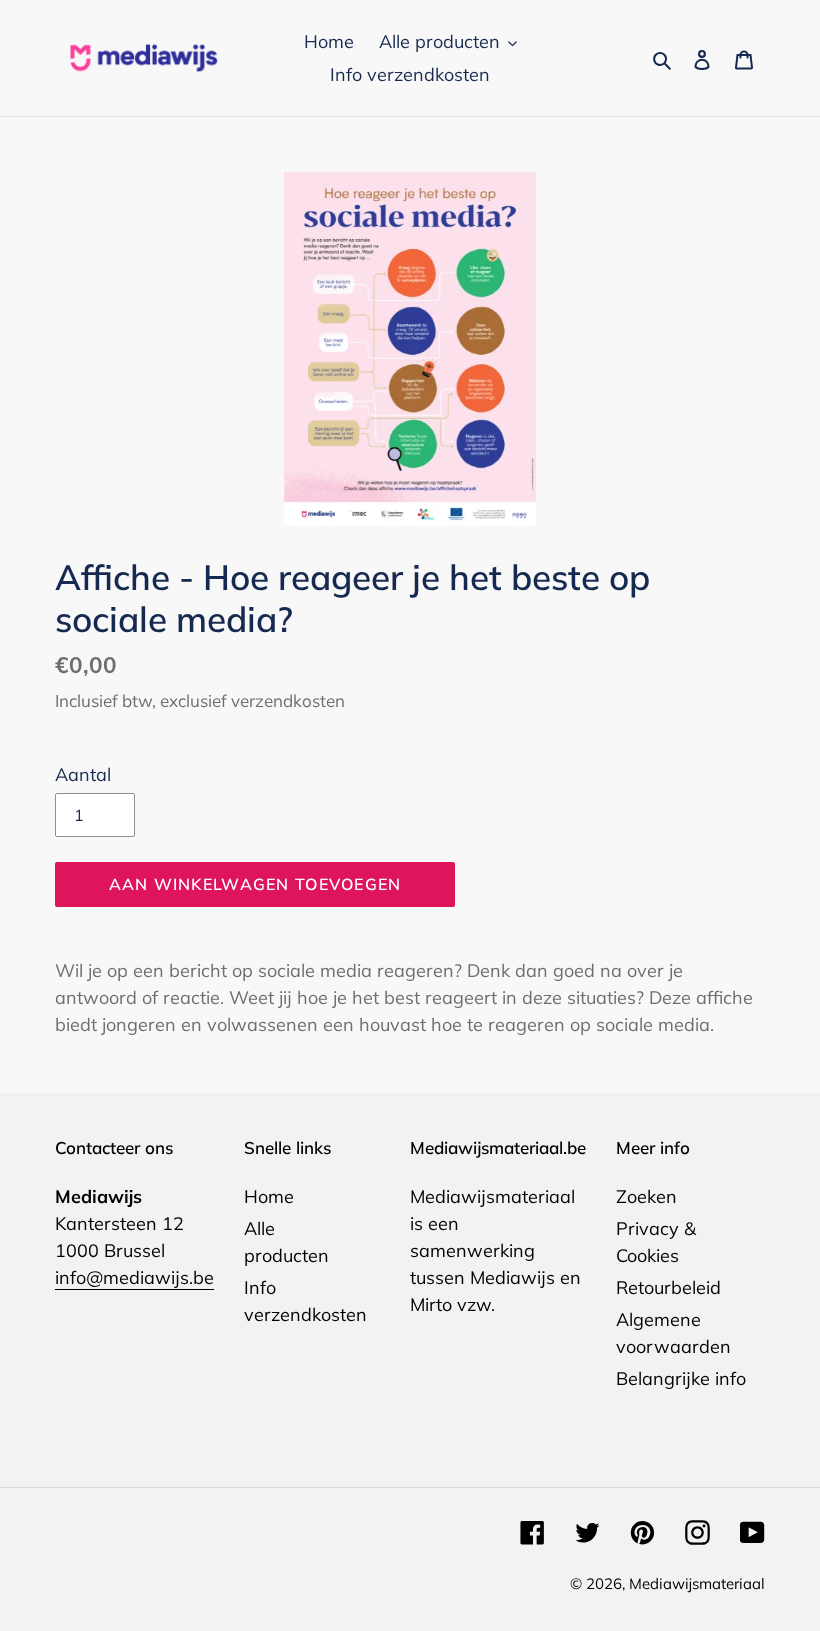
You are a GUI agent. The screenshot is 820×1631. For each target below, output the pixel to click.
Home (269, 1196)
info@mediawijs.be (134, 1277)
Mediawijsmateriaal (697, 1583)
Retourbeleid (668, 1287)
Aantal (83, 774)
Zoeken (646, 1196)
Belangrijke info (681, 1378)
